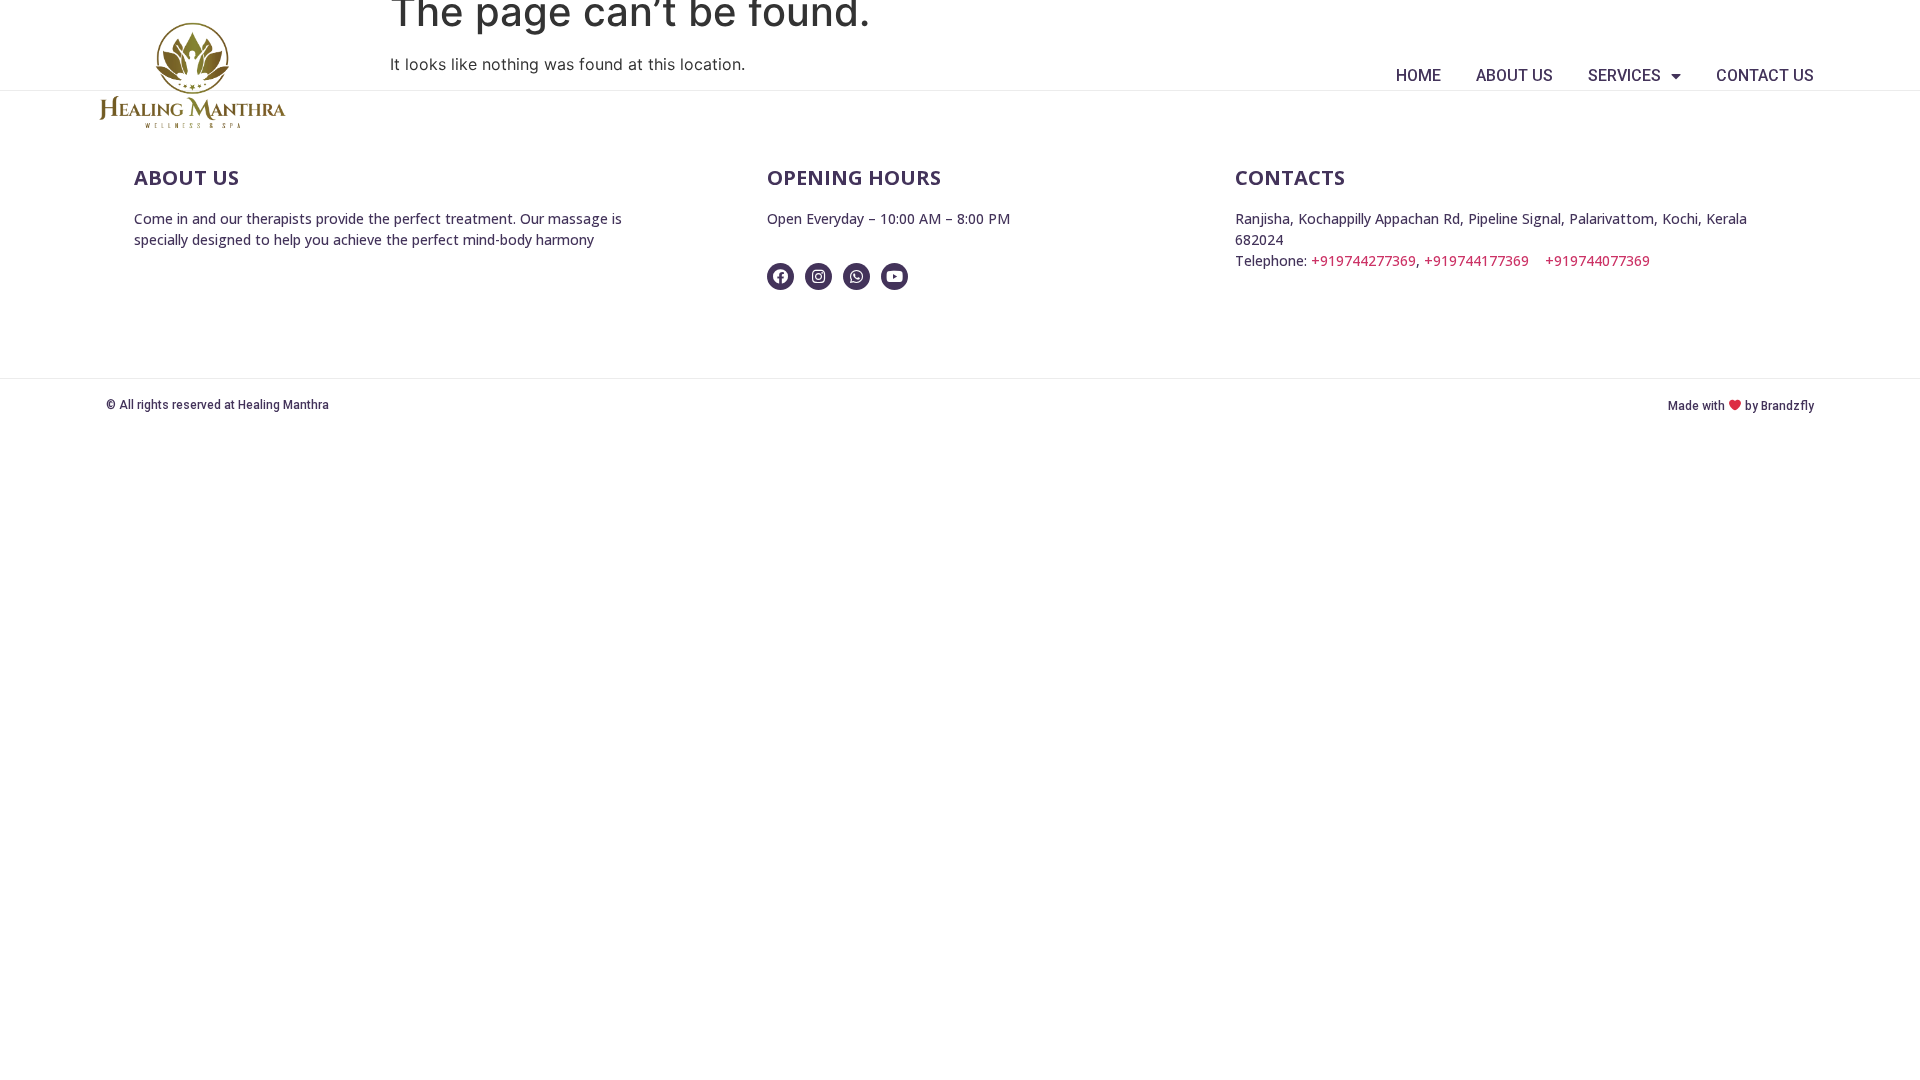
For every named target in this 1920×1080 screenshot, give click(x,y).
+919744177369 (1476, 260)
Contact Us (1765, 75)
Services (1624, 75)
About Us (1514, 75)
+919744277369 (1363, 260)
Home (1418, 75)
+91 (1597, 260)
